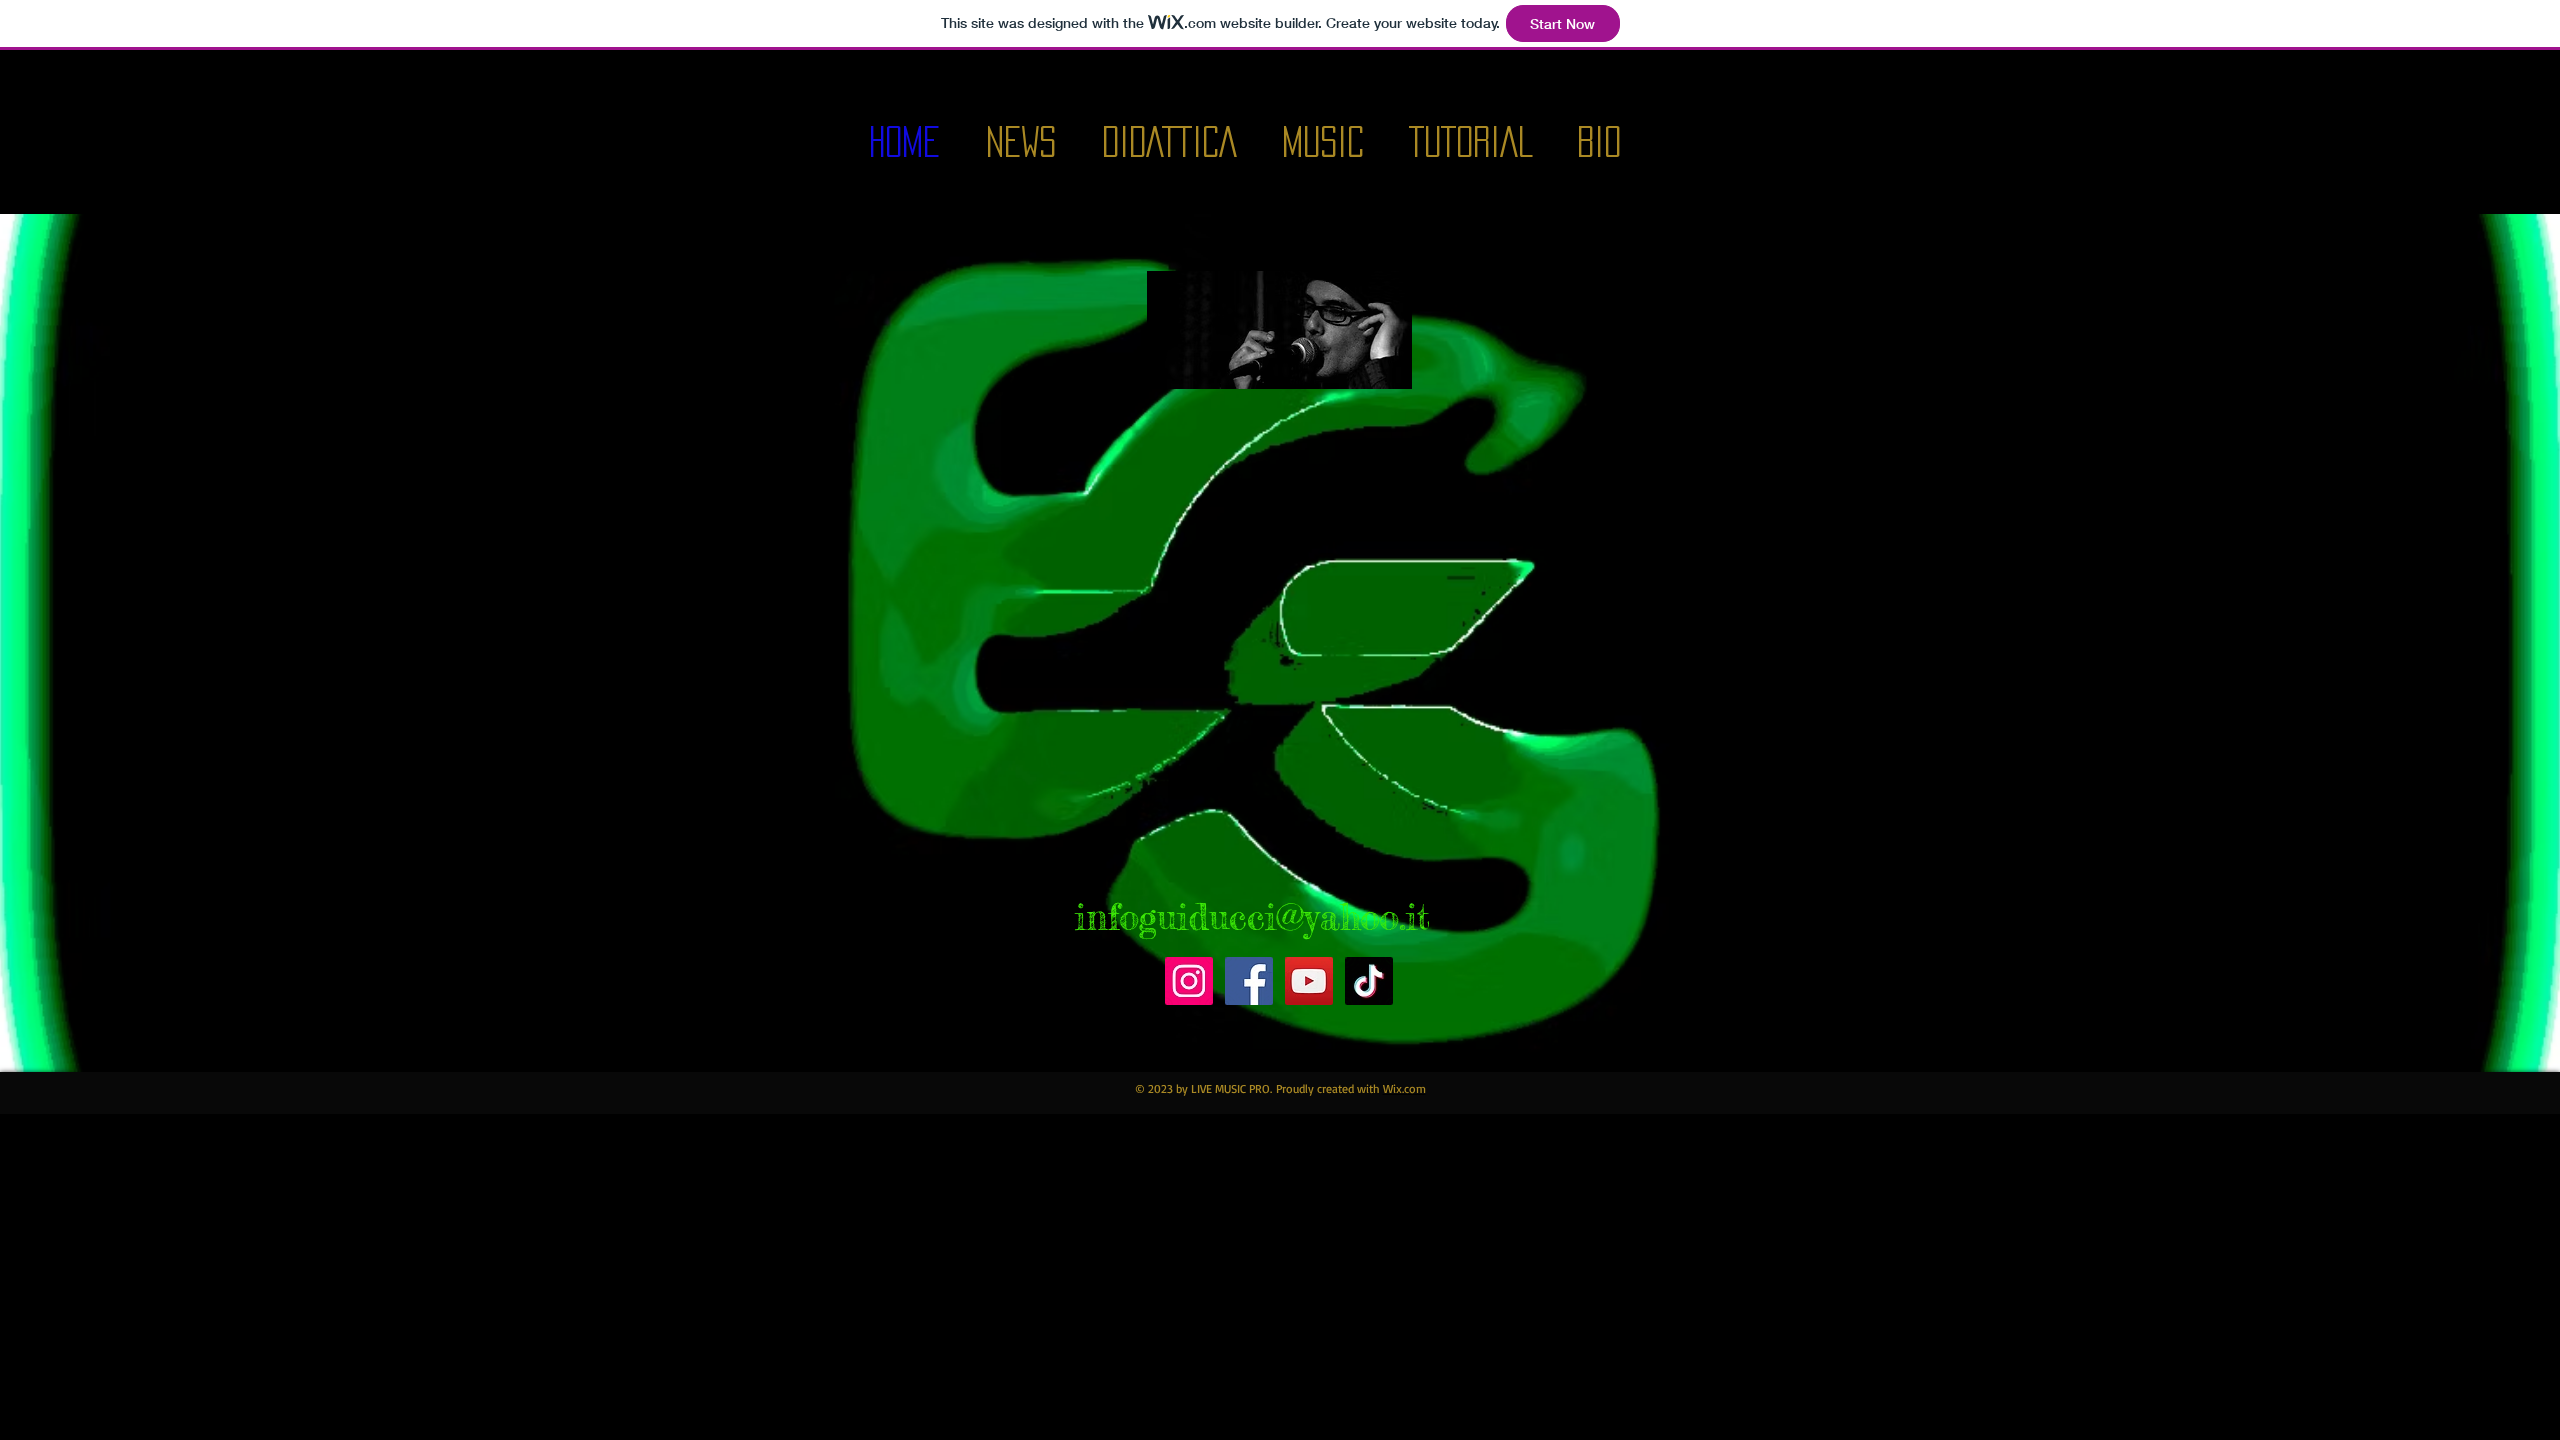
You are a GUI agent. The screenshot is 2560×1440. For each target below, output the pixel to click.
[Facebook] (1249, 981)
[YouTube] (1309, 981)
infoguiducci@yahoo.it (1252, 917)
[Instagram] (1189, 981)
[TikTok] (1369, 981)
